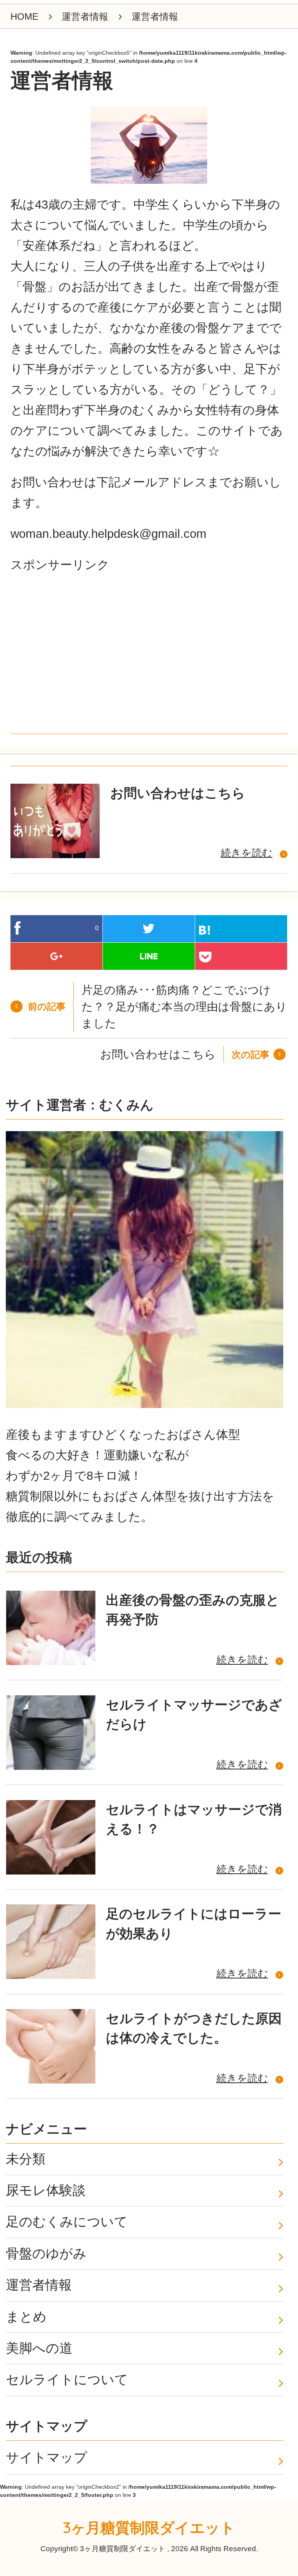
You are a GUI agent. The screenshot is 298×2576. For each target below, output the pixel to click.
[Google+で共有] (56, 956)
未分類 (26, 2159)
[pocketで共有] (241, 956)
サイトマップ (47, 2458)
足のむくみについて (67, 2222)
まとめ (26, 2317)
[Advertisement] (69, 665)
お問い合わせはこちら (178, 793)
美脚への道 (39, 2348)
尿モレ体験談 (46, 2190)
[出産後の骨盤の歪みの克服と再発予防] (50, 1628)
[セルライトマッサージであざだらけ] (50, 1733)
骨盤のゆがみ (46, 2254)
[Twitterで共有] (149, 929)
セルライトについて (67, 2380)
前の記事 (47, 1006)
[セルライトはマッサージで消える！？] (50, 1837)
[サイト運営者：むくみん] (144, 1271)
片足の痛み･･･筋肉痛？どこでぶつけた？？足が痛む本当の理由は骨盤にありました (184, 1007)
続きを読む (247, 853)
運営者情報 (39, 2285)
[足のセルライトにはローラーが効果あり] (50, 1942)
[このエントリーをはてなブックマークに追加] (241, 929)
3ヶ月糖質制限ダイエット (149, 2528)
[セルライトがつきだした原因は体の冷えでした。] (50, 2046)
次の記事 (250, 1055)
